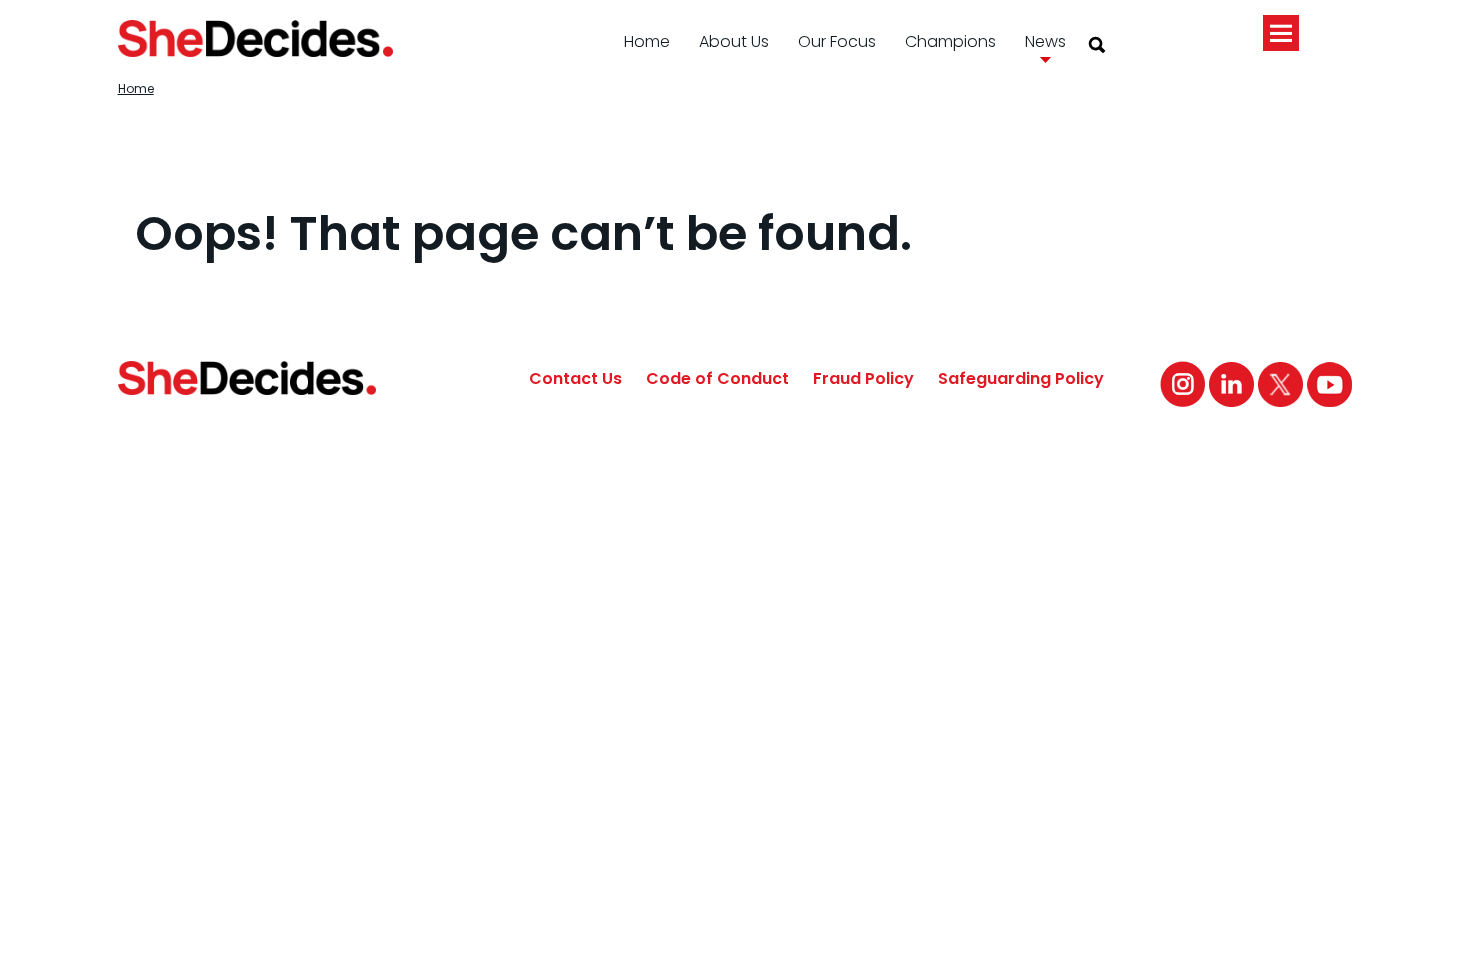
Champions (950, 41)
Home (647, 41)
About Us (734, 41)
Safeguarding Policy (1021, 378)
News (1045, 41)
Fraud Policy (863, 378)
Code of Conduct (717, 378)
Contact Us (575, 378)
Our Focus (837, 41)
